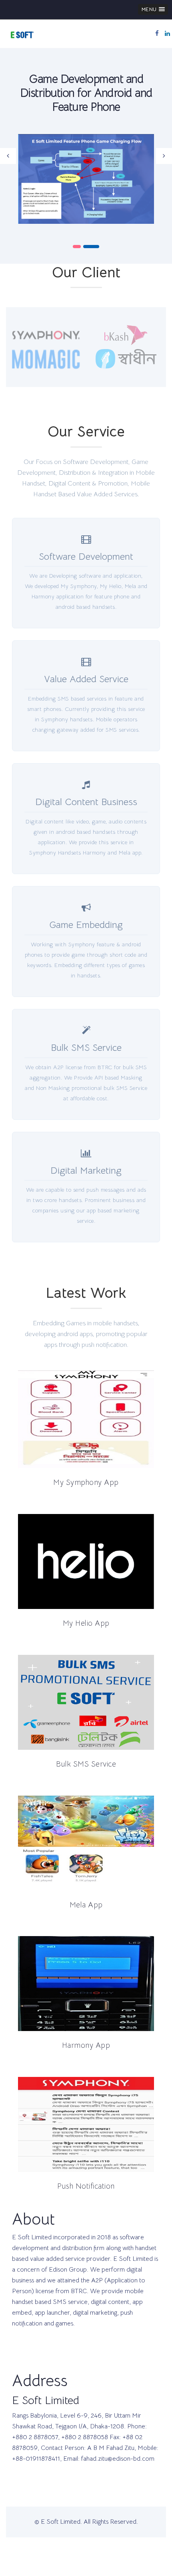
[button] (153, 9)
